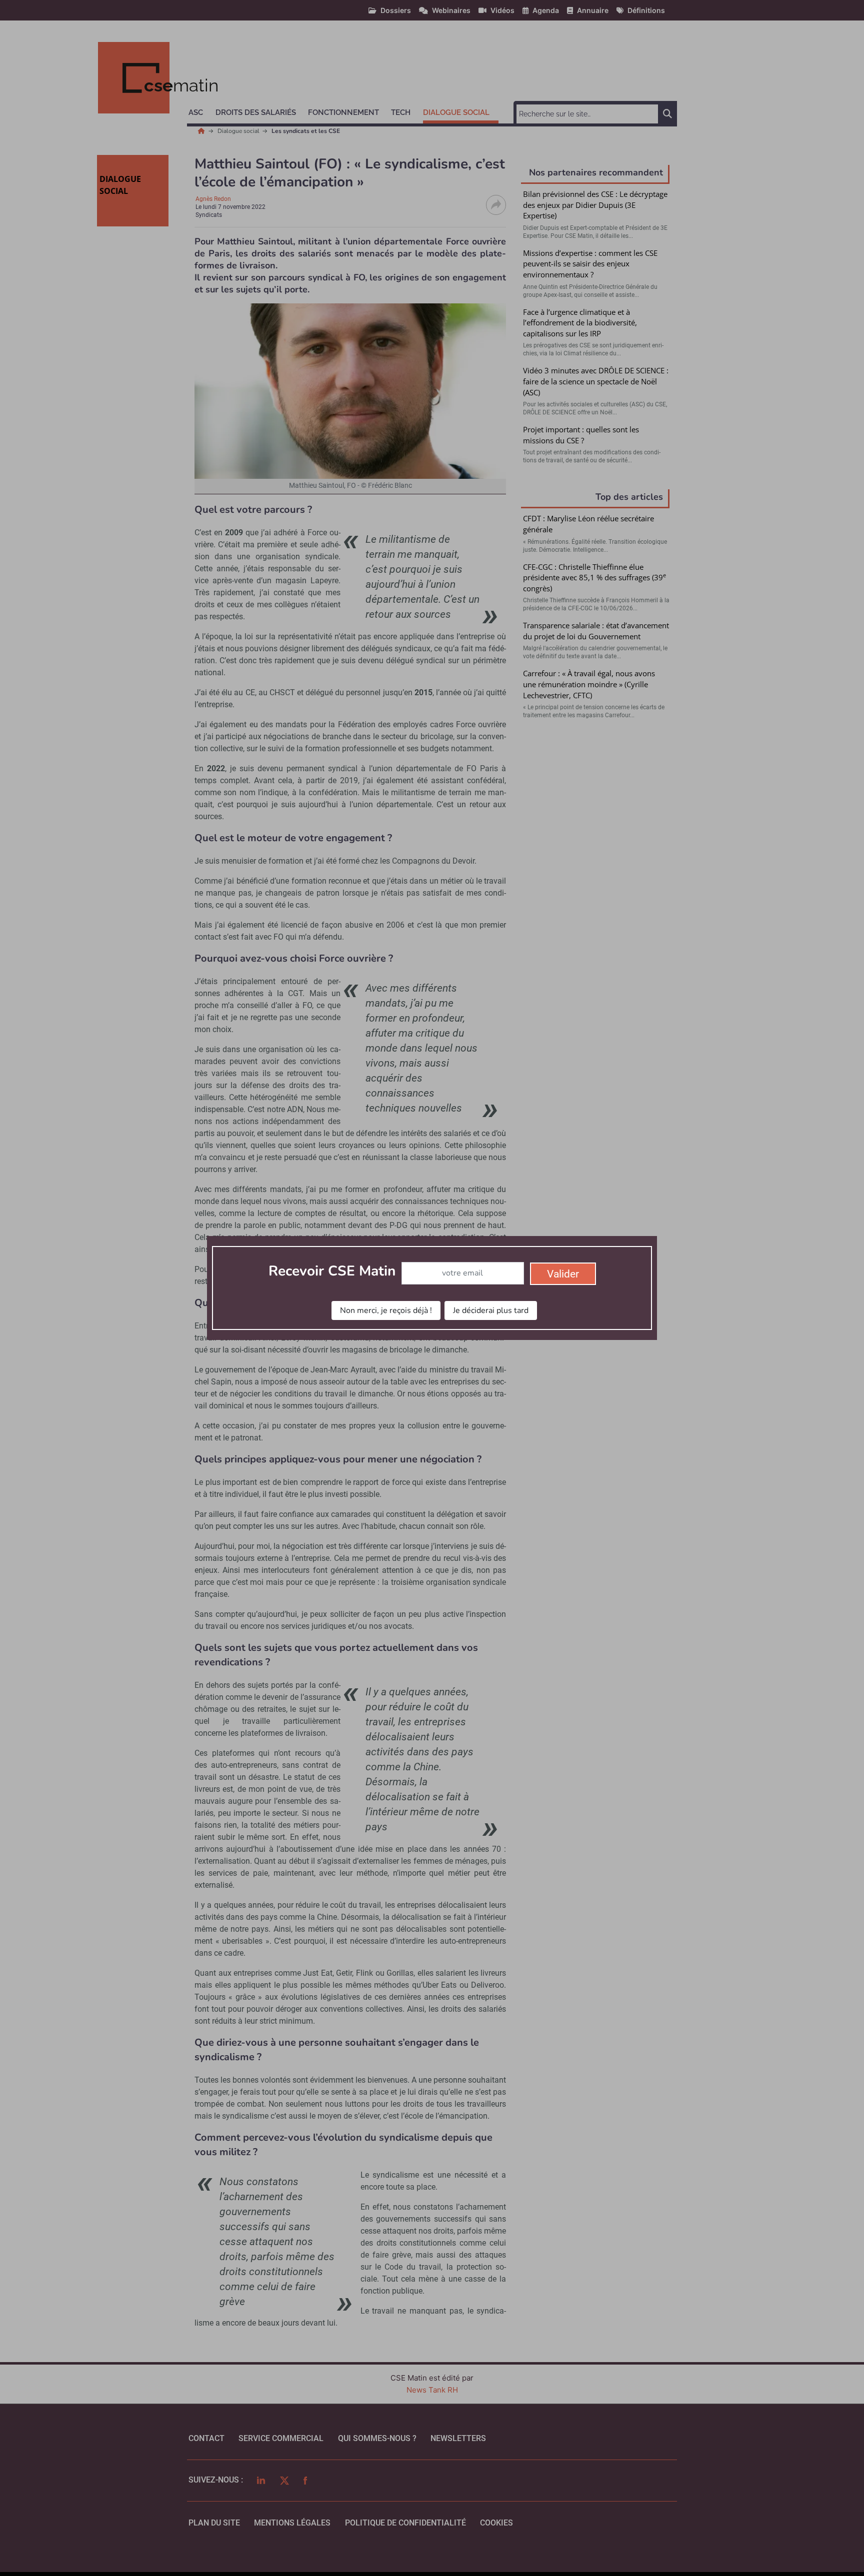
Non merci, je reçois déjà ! (386, 1310)
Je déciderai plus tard (491, 1310)
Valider (563, 1274)
